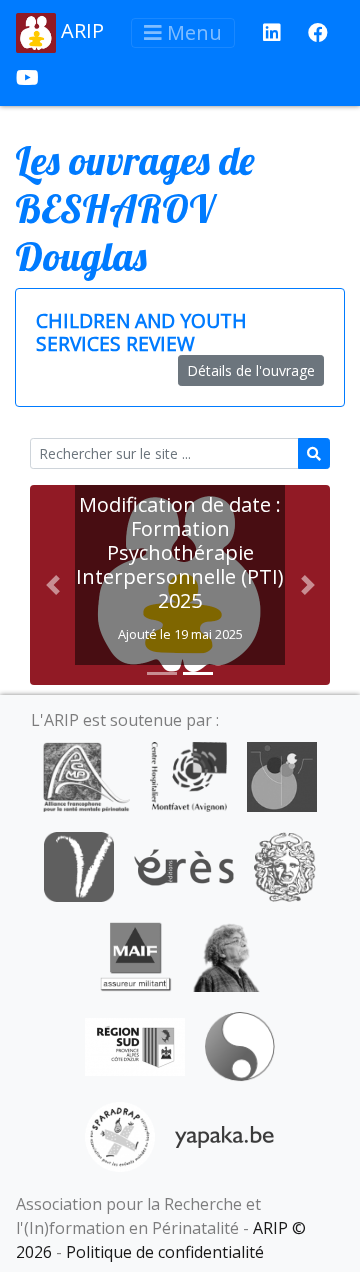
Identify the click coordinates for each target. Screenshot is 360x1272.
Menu (192, 32)
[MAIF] (135, 955)
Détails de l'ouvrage (251, 370)
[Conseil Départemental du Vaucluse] (79, 865)
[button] (52, 585)
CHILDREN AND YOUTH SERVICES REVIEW (141, 332)
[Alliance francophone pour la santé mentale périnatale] (86, 775)
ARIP (80, 30)
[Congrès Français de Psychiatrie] (282, 775)
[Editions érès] (184, 865)
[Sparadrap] (120, 1135)
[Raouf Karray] (226, 955)
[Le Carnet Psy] (285, 865)
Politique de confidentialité (165, 1252)
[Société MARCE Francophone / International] (239, 1045)
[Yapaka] (225, 1135)
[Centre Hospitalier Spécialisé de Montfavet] (188, 775)
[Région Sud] (135, 1045)
